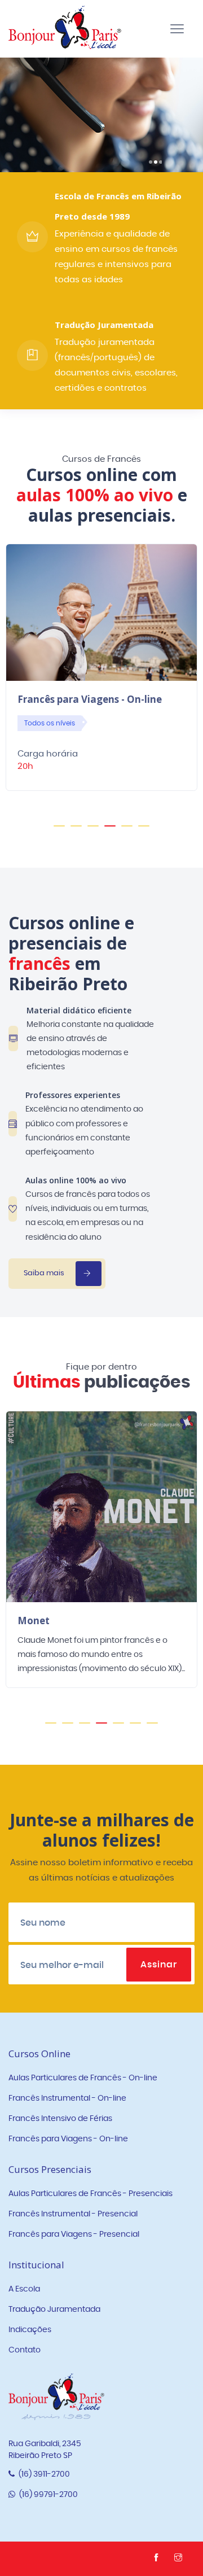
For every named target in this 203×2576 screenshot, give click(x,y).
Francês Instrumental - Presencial (73, 2214)
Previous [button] (20, 1565)
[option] (101, 675)
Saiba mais (48, 141)
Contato (25, 2350)
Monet (34, 1621)
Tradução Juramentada (54, 2310)
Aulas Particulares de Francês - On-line (83, 2078)
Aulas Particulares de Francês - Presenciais (91, 2194)
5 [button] (127, 831)
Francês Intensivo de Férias (60, 2119)
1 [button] (59, 831)
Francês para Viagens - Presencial (74, 2234)
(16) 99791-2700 (48, 2495)
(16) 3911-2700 (43, 2474)
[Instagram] (180, 2558)
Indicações (30, 2330)
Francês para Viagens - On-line (90, 699)
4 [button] (110, 831)
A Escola (24, 2289)
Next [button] (183, 1565)
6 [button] (144, 831)
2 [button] (76, 831)
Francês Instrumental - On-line (67, 2098)
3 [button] (93, 831)
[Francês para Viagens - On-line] (101, 612)
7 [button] (152, 1728)
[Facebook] (158, 2558)
